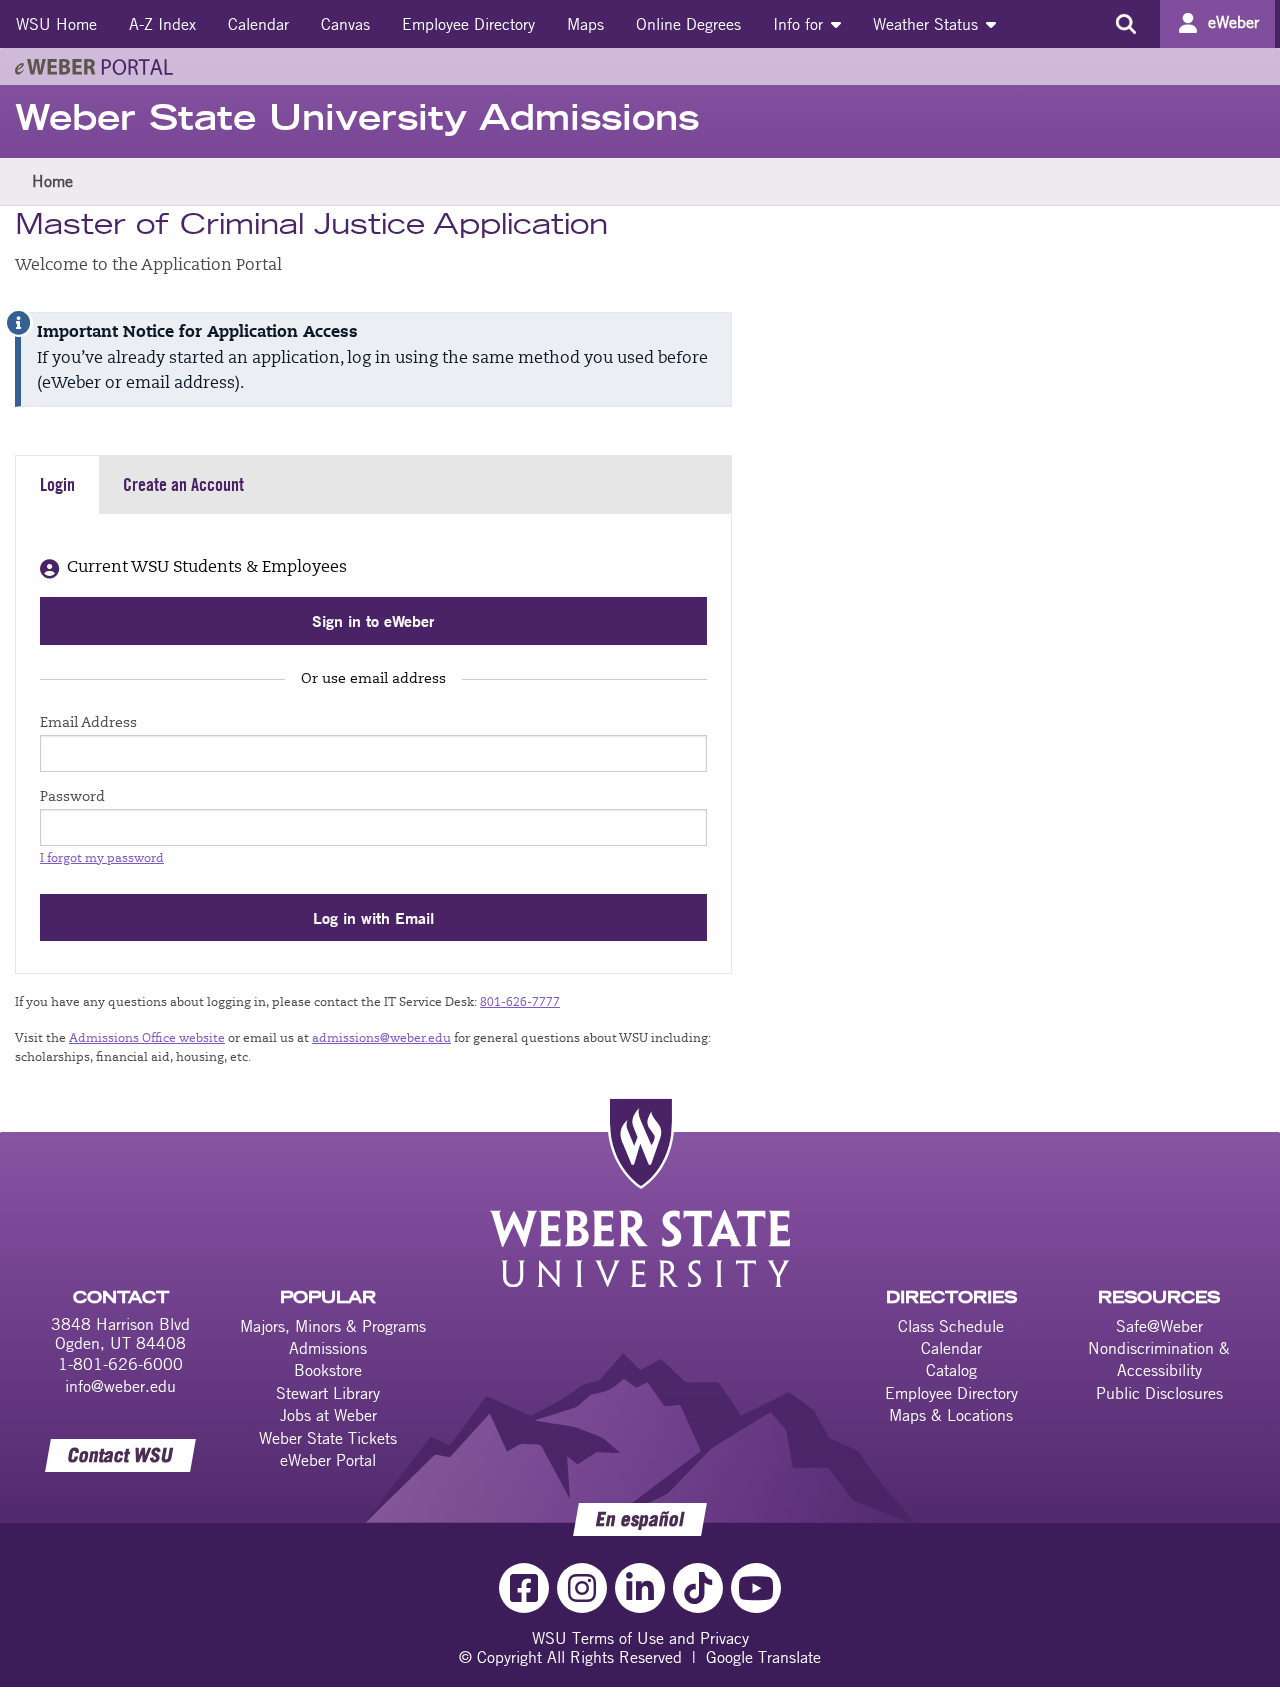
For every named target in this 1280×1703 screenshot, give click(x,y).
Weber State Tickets (328, 1438)
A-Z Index (162, 24)
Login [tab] (57, 484)
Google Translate (763, 1657)
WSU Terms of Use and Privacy (640, 1638)
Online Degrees (688, 24)
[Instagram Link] (582, 1588)
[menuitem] (56, 24)
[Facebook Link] (524, 1588)
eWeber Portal (328, 1460)
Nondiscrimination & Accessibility (1159, 1359)
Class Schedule (951, 1326)
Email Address (88, 724)
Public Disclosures (1159, 1393)
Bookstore (328, 1370)
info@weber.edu (120, 1386)
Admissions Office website (147, 1039)
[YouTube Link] (756, 1588)
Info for (800, 24)
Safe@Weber (1159, 1326)
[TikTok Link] (698, 1588)
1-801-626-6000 (120, 1364)
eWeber (1233, 22)
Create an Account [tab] (183, 484)
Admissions (328, 1348)
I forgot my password (102, 859)
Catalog (951, 1370)
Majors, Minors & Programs (333, 1326)
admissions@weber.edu (381, 1039)
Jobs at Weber (328, 1415)
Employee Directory (468, 24)
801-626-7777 (520, 1003)
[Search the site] (1125, 24)
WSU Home (56, 24)
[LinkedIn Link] (640, 1588)
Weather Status (928, 24)
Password (72, 798)
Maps (585, 24)
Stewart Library (328, 1393)
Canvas (345, 24)
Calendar (258, 24)
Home (52, 181)
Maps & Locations (951, 1415)
